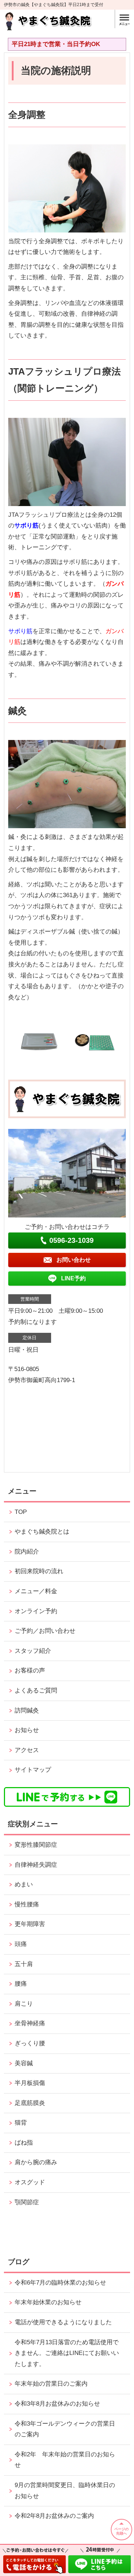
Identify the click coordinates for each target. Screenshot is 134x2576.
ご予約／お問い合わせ (45, 1631)
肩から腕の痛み (36, 2162)
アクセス (27, 1750)
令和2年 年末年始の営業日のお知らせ (65, 2460)
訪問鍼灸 (27, 1710)
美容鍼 (24, 2063)
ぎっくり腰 (30, 2043)
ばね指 (24, 2143)
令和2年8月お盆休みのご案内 (54, 2516)
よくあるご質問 (36, 1690)
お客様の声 (30, 1670)
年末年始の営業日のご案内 (51, 2384)
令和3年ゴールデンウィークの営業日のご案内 (65, 2429)
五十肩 (24, 1964)
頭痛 (21, 1944)
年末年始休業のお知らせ (48, 2302)
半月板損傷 (30, 2083)
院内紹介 (27, 1552)
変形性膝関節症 (36, 1845)
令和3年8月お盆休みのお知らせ (57, 2404)
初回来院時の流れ (39, 1571)
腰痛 (21, 1984)
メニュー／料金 (36, 1591)
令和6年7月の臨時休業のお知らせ (60, 2283)
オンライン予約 (36, 1611)
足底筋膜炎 (30, 2103)
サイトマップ (33, 1770)
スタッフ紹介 (33, 1651)
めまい (24, 1884)
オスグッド (30, 2182)
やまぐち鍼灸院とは (42, 1532)
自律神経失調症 (36, 1865)
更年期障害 (30, 1924)
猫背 (21, 2123)
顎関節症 (27, 2202)
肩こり (24, 2004)
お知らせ (27, 1730)
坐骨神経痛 (30, 2023)
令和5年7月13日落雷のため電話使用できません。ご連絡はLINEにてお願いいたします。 (67, 2353)
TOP (21, 1512)
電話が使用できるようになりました (63, 2322)
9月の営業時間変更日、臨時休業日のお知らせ (65, 2491)
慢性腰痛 (27, 1904)
